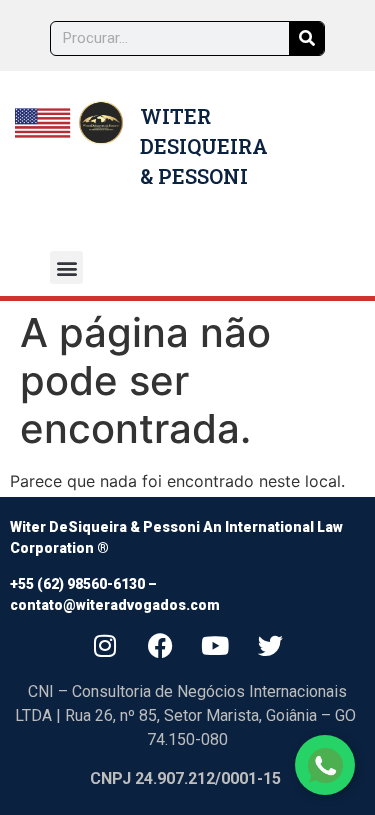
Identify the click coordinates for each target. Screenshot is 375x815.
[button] (66, 267)
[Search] (306, 38)
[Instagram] (105, 645)
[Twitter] (270, 645)
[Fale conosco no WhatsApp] (325, 765)
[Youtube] (215, 645)
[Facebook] (160, 645)
